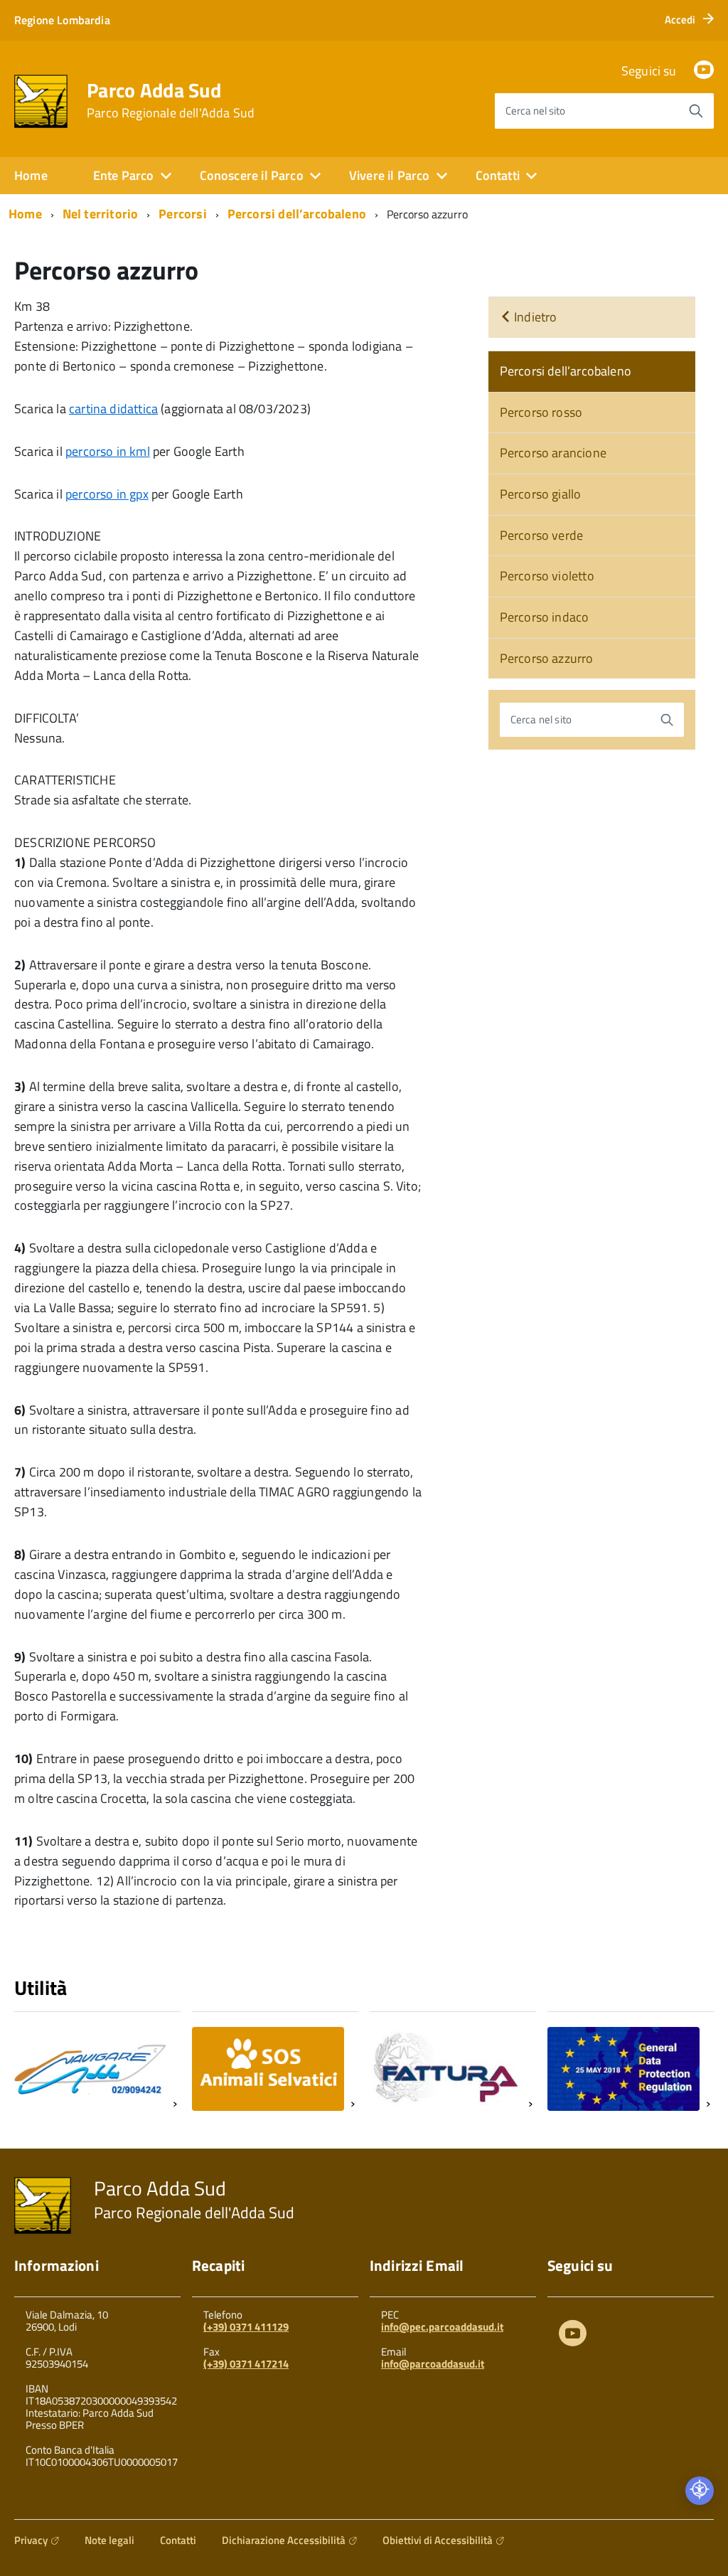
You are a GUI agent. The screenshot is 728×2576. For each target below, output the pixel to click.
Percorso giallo (541, 494)
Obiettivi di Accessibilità (438, 2540)
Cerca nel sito (535, 111)
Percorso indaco (545, 617)
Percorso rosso (541, 412)
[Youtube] (573, 2336)
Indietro (534, 317)
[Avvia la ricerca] (696, 111)
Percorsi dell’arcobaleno (297, 214)
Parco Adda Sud (171, 100)
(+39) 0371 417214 (246, 2364)
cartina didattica (113, 409)
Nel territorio (101, 214)
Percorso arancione (553, 453)
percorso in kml (108, 451)
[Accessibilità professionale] (700, 2491)
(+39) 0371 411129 (246, 2327)
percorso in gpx (107, 494)
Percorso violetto (547, 576)
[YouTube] (704, 71)
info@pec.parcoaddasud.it (442, 2327)
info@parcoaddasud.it (433, 2364)
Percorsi (182, 214)
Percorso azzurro (547, 658)
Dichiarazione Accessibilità (284, 2540)
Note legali (109, 2540)
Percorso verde (542, 535)
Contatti (178, 2540)
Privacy (31, 2540)
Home (31, 175)
